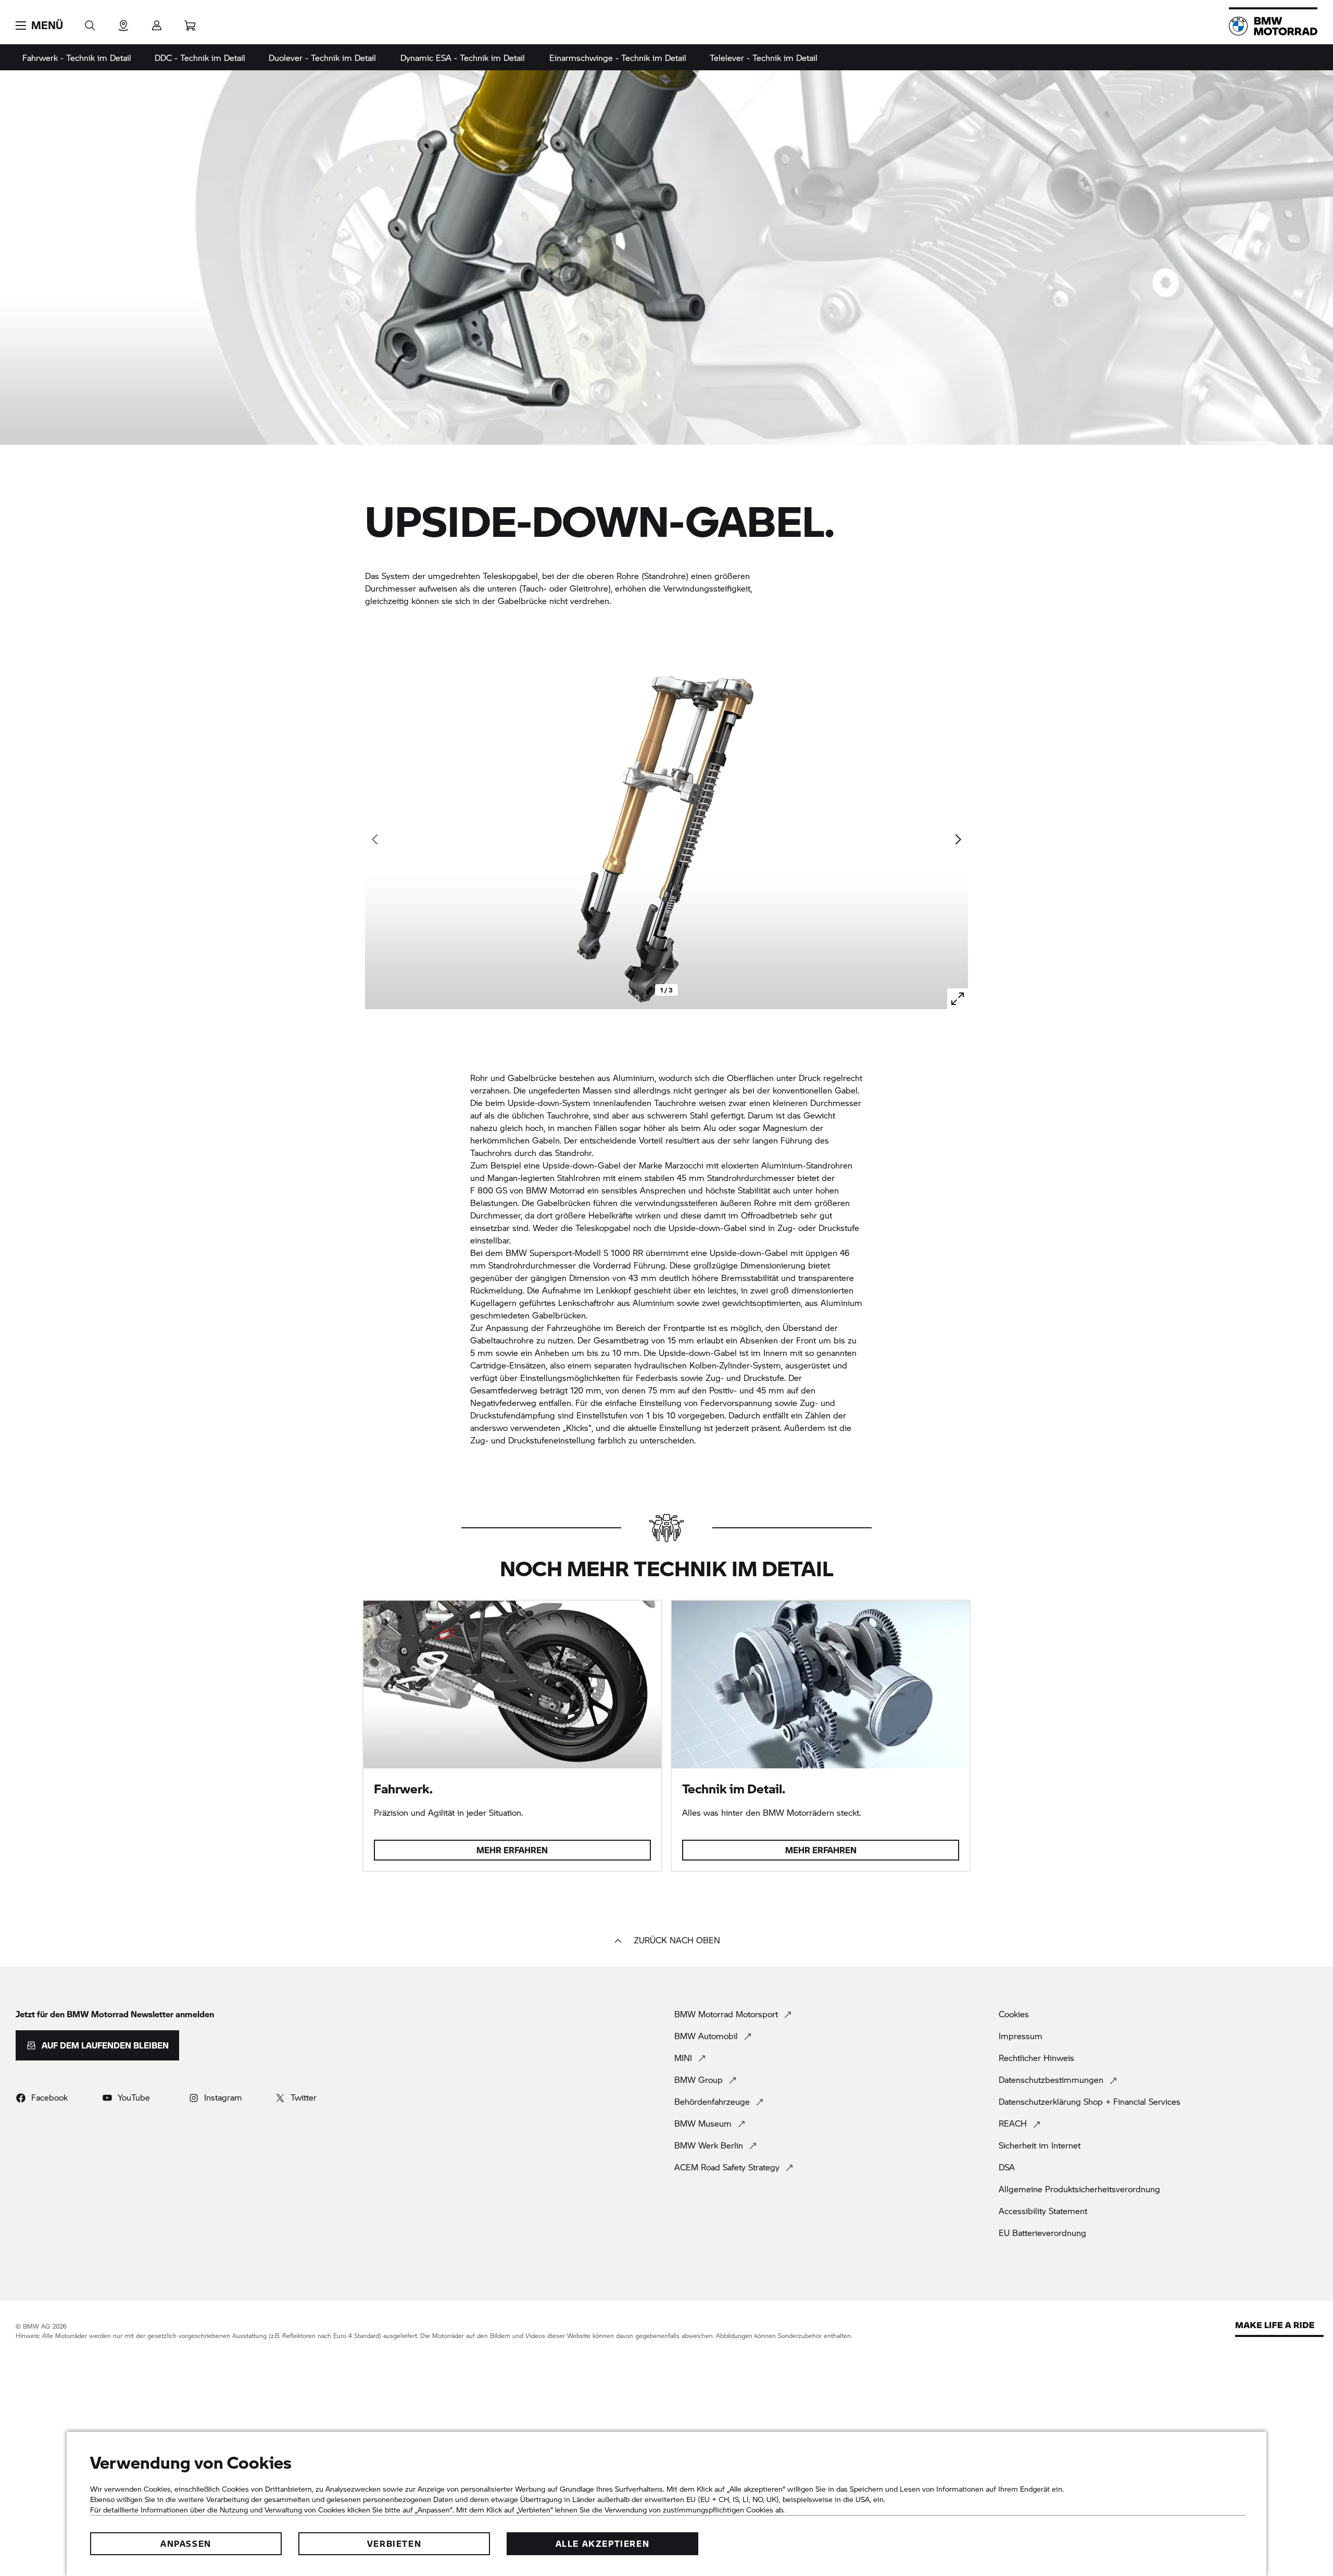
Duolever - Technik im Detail (322, 58)
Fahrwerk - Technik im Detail (77, 58)
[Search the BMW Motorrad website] (90, 22)
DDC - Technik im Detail (200, 58)
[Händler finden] (123, 22)
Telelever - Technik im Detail (764, 58)
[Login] (157, 22)
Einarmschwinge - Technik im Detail (618, 58)
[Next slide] (958, 839)
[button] (39, 26)
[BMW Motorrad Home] (1273, 26)
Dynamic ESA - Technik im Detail (463, 58)
